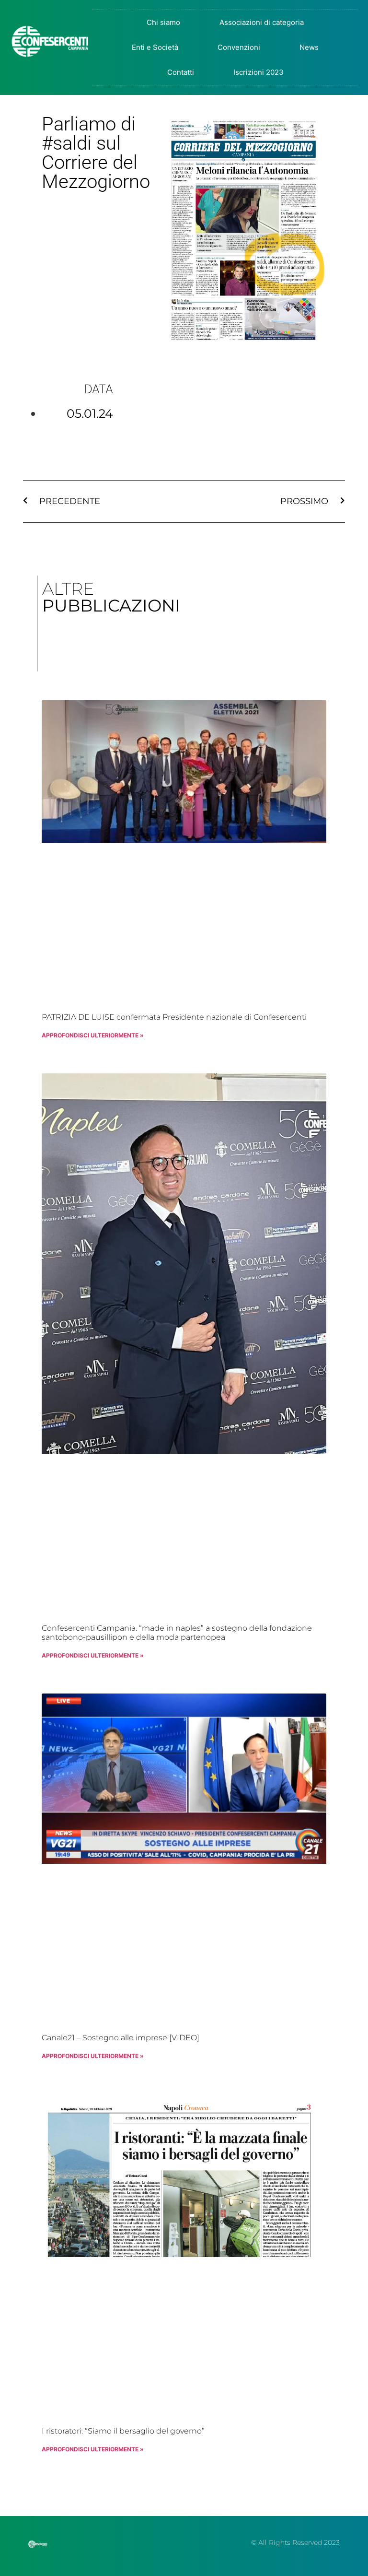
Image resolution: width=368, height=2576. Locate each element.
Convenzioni (239, 47)
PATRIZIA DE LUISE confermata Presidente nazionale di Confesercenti (174, 1017)
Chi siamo (163, 22)
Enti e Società (155, 47)
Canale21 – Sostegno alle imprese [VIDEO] (121, 2038)
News (309, 47)
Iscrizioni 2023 (259, 72)
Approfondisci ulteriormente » (93, 1035)
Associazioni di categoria (262, 22)
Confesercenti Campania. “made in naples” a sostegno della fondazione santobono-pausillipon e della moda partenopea (177, 1633)
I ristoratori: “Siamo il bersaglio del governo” (123, 2431)
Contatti (181, 72)
